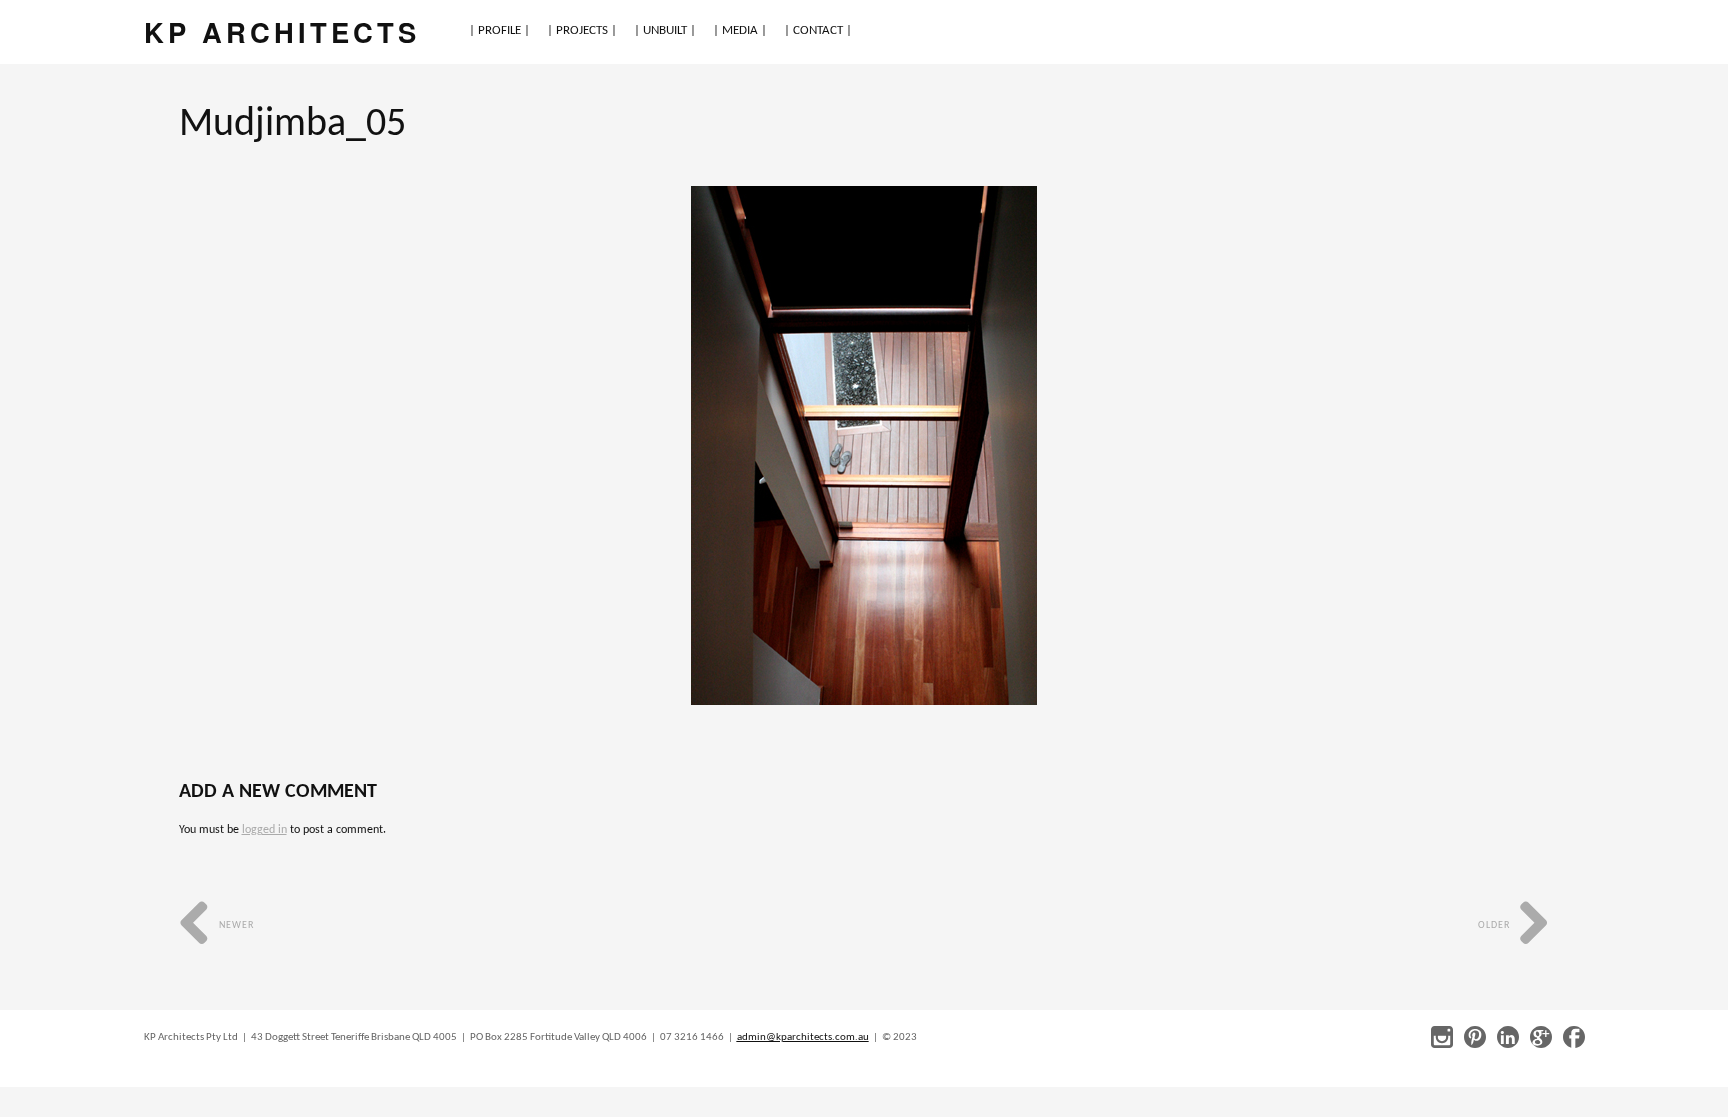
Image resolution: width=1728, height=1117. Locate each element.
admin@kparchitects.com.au (803, 1037)
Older (1495, 925)
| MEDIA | (740, 30)
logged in (264, 830)
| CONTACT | (818, 30)
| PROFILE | (499, 30)
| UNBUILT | (665, 30)
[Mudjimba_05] (864, 445)
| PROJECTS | (582, 30)
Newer (235, 925)
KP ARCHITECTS (282, 31)
